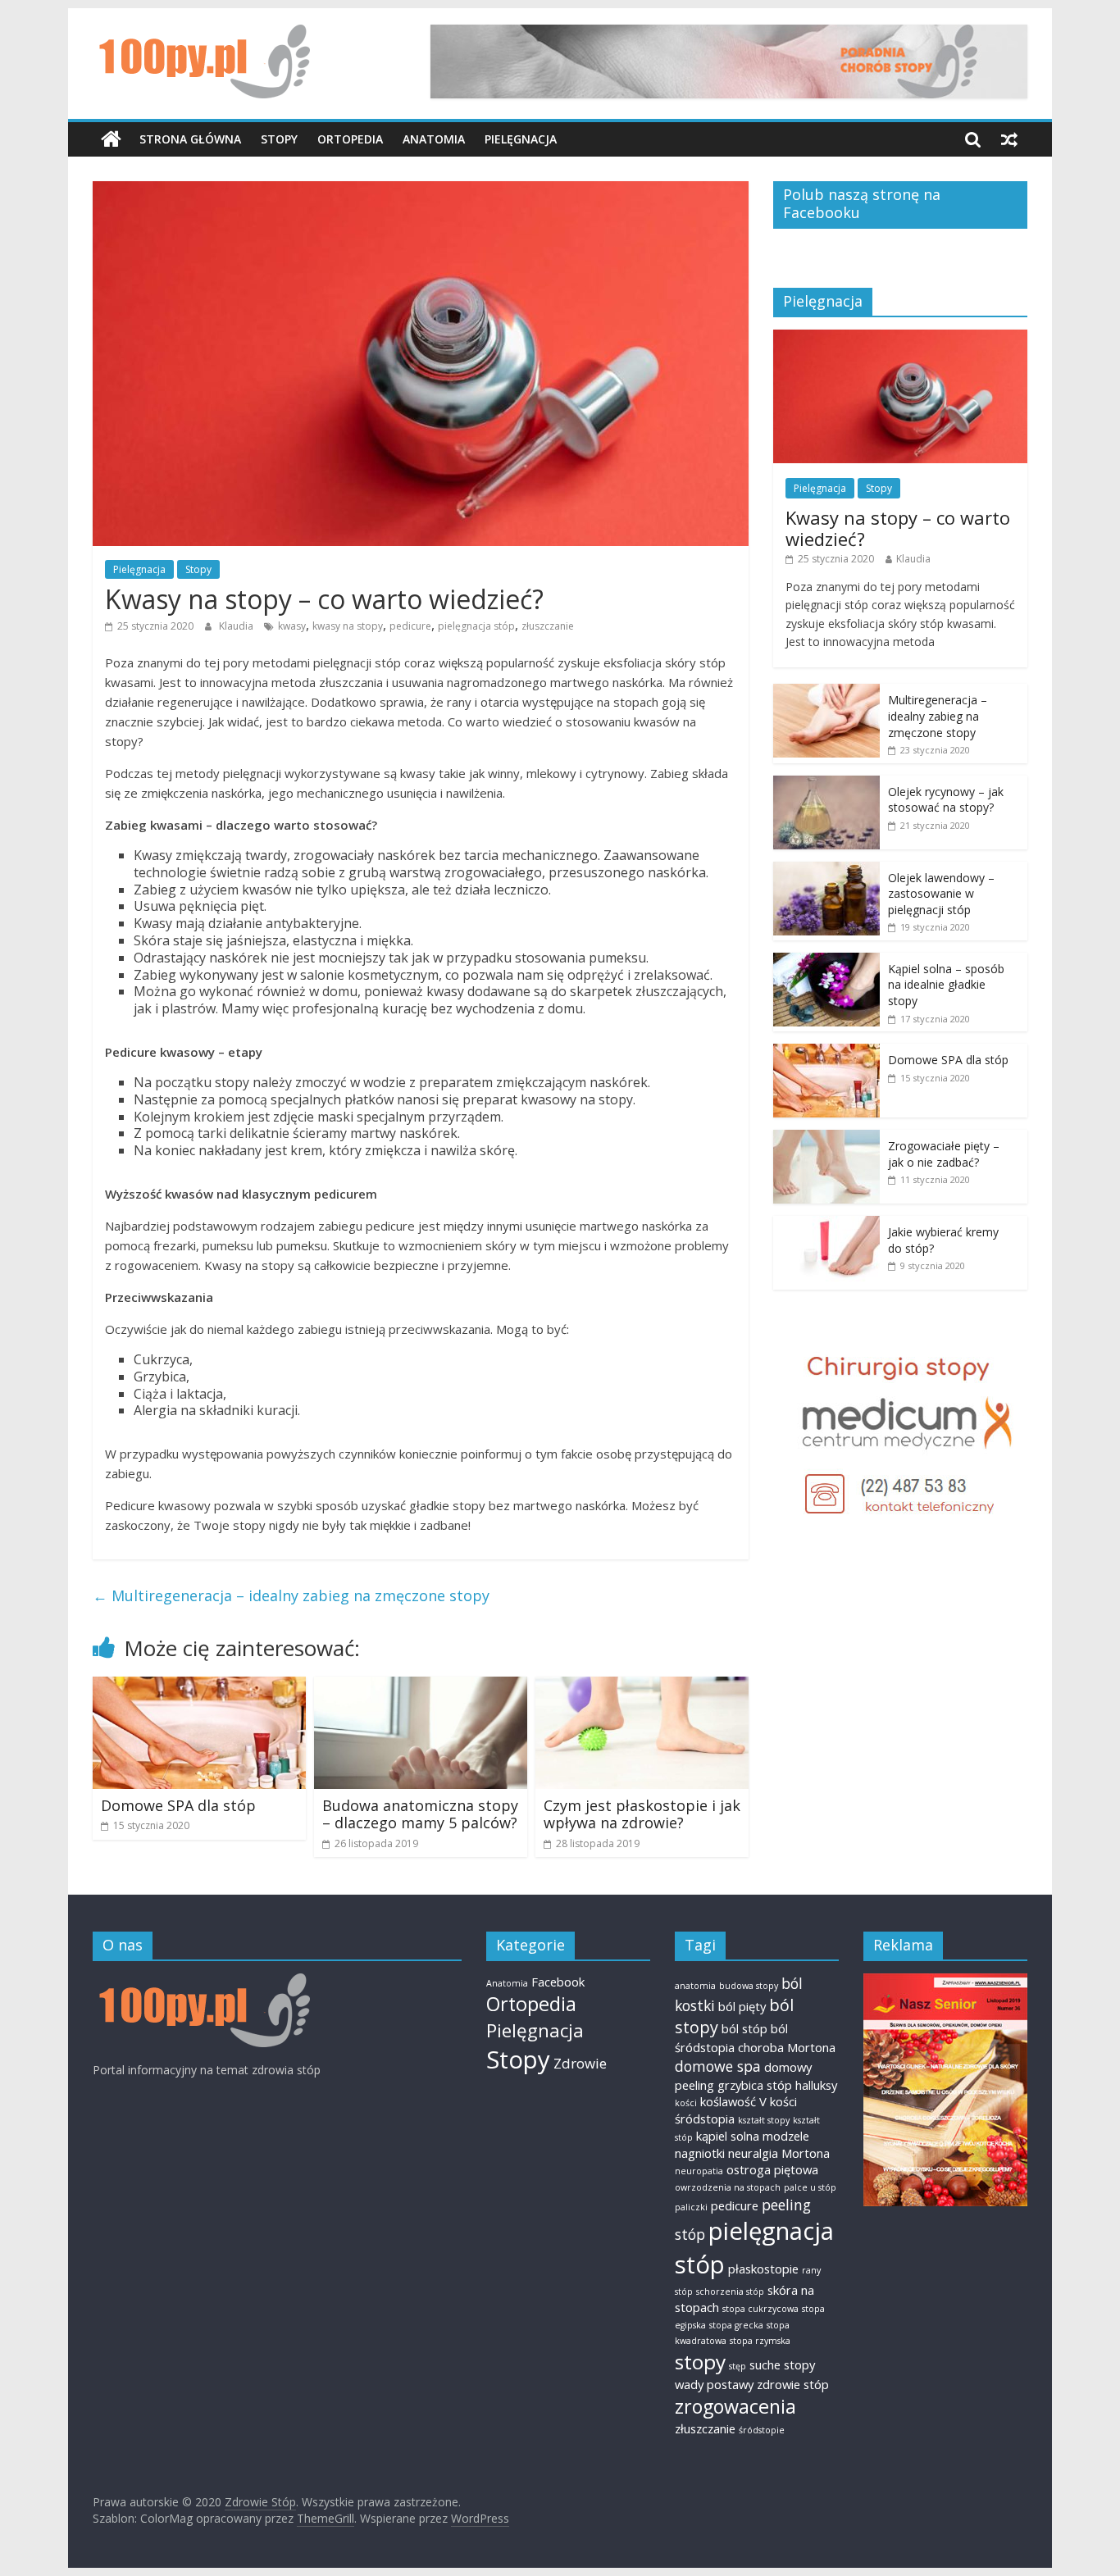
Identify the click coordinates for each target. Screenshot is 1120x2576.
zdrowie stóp (793, 2384)
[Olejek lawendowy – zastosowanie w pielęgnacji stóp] (826, 870)
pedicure (410, 626)
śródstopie (762, 2430)
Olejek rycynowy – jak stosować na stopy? (946, 800)
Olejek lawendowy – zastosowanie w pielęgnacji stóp (941, 894)
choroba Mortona (787, 2047)
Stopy (279, 139)
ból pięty (742, 2006)
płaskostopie (763, 2269)
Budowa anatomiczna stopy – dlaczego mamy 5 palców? (420, 1814)
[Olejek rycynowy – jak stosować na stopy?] (826, 784)
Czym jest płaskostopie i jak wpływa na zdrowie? (642, 1814)
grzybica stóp (755, 2085)
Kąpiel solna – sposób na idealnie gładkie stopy (946, 985)
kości (686, 2103)
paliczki (691, 2207)
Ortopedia (350, 139)
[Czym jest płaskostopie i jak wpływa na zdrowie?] (642, 1686)
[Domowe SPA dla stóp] (199, 1686)
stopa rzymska (760, 2341)
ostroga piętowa (772, 2169)
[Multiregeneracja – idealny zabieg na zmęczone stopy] (826, 692)
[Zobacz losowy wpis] (1009, 139)
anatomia (695, 1986)
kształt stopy (764, 2120)
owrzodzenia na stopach (728, 2187)
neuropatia (699, 2171)
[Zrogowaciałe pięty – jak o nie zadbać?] (826, 1138)
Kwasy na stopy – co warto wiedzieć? (898, 528)
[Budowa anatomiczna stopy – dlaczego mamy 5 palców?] (421, 1686)
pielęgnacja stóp (476, 626)
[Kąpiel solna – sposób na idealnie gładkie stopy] (826, 961)
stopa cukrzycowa (760, 2309)
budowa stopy (749, 1986)
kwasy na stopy (348, 626)
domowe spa (718, 2066)
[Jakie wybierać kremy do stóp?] (826, 1224)
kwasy (292, 626)
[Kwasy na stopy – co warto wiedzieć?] (900, 338)
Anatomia (434, 139)
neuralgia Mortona (779, 2153)
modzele (786, 2136)
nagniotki (700, 2153)
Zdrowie (580, 2063)
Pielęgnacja (521, 139)
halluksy (816, 2085)
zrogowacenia (735, 2406)
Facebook (558, 1982)
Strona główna (190, 139)
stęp (738, 2366)
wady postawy (714, 2384)
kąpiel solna (728, 2136)
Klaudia (237, 626)
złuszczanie (548, 626)
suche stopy (782, 2364)
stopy (700, 2362)
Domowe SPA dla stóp (178, 1805)
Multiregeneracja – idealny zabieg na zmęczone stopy (291, 1595)
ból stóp (744, 2028)
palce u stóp (810, 2187)
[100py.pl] (201, 1981)
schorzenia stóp (730, 2292)
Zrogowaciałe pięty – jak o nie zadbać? (944, 1154)
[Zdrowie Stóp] (111, 139)
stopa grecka (736, 2325)
